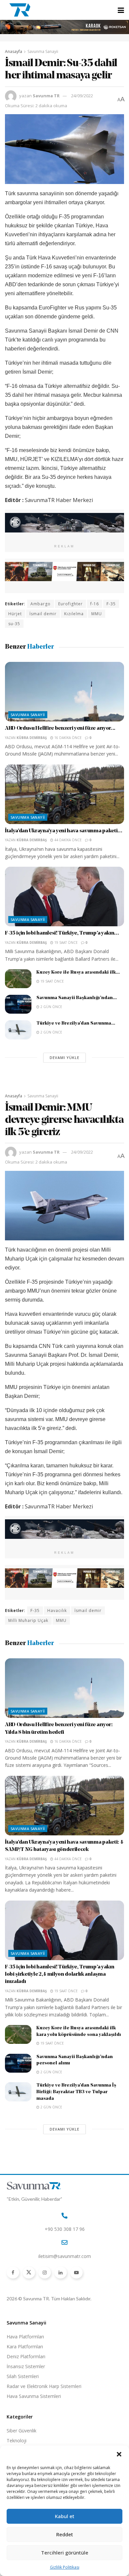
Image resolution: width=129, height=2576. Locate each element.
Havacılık (57, 1610)
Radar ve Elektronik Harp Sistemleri (44, 2386)
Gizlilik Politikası (65, 2567)
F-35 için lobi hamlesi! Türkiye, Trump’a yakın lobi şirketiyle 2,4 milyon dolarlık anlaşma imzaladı (60, 1975)
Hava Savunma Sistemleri (34, 2396)
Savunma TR (46, 96)
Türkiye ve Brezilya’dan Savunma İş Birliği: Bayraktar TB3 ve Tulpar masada (76, 2092)
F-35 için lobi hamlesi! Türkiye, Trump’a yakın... (62, 933)
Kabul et (65, 2516)
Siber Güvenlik (21, 2431)
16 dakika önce (67, 738)
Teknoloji (17, 2440)
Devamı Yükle (64, 1058)
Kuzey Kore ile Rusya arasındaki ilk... (78, 972)
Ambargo (41, 604)
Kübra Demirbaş (32, 738)
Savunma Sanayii (43, 51)
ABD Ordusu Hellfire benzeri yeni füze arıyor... (60, 728)
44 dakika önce (67, 840)
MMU (97, 614)
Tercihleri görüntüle (65, 2553)
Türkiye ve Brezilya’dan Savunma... (76, 1023)
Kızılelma (74, 614)
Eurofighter (70, 604)
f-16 (95, 604)
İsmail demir (43, 614)
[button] (119, 2454)
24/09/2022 (82, 96)
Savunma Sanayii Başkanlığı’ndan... (77, 998)
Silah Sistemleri (23, 2376)
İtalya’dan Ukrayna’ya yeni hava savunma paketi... (64, 831)
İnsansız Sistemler (26, 2366)
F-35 (111, 604)
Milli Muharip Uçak (28, 1620)
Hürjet (15, 614)
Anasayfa (14, 51)
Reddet (65, 2534)
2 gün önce (51, 1007)
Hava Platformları (25, 2337)
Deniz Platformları (26, 2356)
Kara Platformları (25, 2346)
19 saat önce (65, 943)
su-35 (14, 624)
